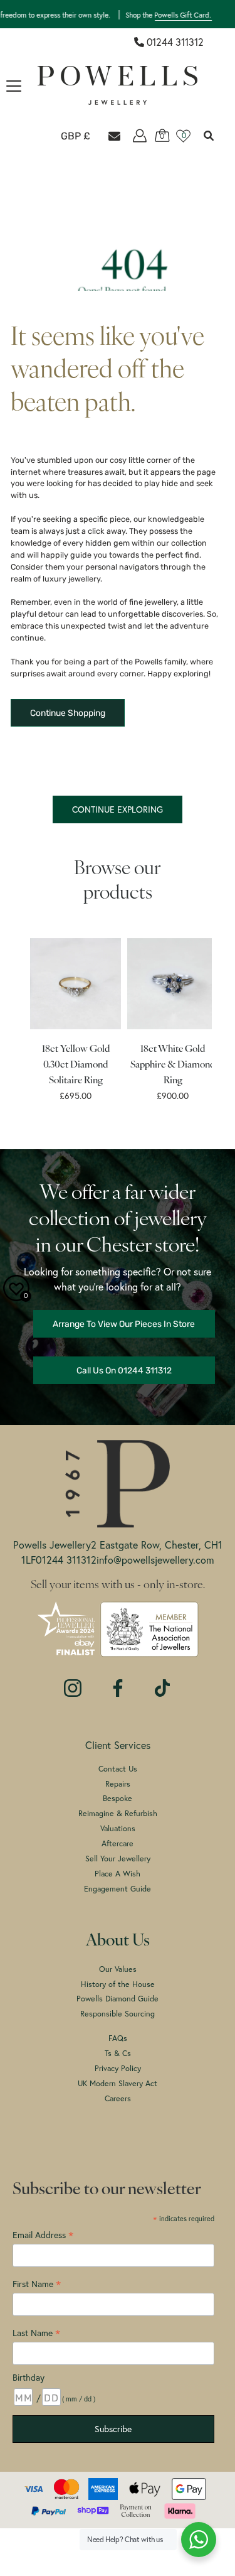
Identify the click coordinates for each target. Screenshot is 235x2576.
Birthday (29, 2377)
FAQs (118, 2038)
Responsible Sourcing (118, 2013)
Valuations (118, 1828)
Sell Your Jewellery (118, 1858)
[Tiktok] (162, 1682)
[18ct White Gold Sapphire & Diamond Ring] (173, 984)
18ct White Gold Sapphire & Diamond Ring (173, 1065)
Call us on (124, 1370)
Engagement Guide (118, 1888)
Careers (118, 2098)
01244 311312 (175, 42)
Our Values (118, 1969)
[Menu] (14, 86)
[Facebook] (118, 1682)
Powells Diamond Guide (118, 1998)
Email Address (43, 2235)
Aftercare (118, 1843)
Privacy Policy (118, 2068)
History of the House (118, 1984)
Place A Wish (118, 1873)
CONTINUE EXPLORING (118, 809)
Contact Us (118, 1768)
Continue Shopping (68, 713)
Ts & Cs (118, 2053)
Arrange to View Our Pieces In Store (124, 1324)
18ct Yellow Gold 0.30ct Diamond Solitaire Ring (75, 1065)
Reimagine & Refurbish (118, 1813)
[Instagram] (73, 1682)
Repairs (118, 1783)
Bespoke (118, 1798)
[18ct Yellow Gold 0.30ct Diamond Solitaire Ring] (76, 984)
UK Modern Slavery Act (118, 2083)
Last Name (36, 2333)
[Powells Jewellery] (118, 85)
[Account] (140, 136)
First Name (37, 2284)
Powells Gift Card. (161, 14)
